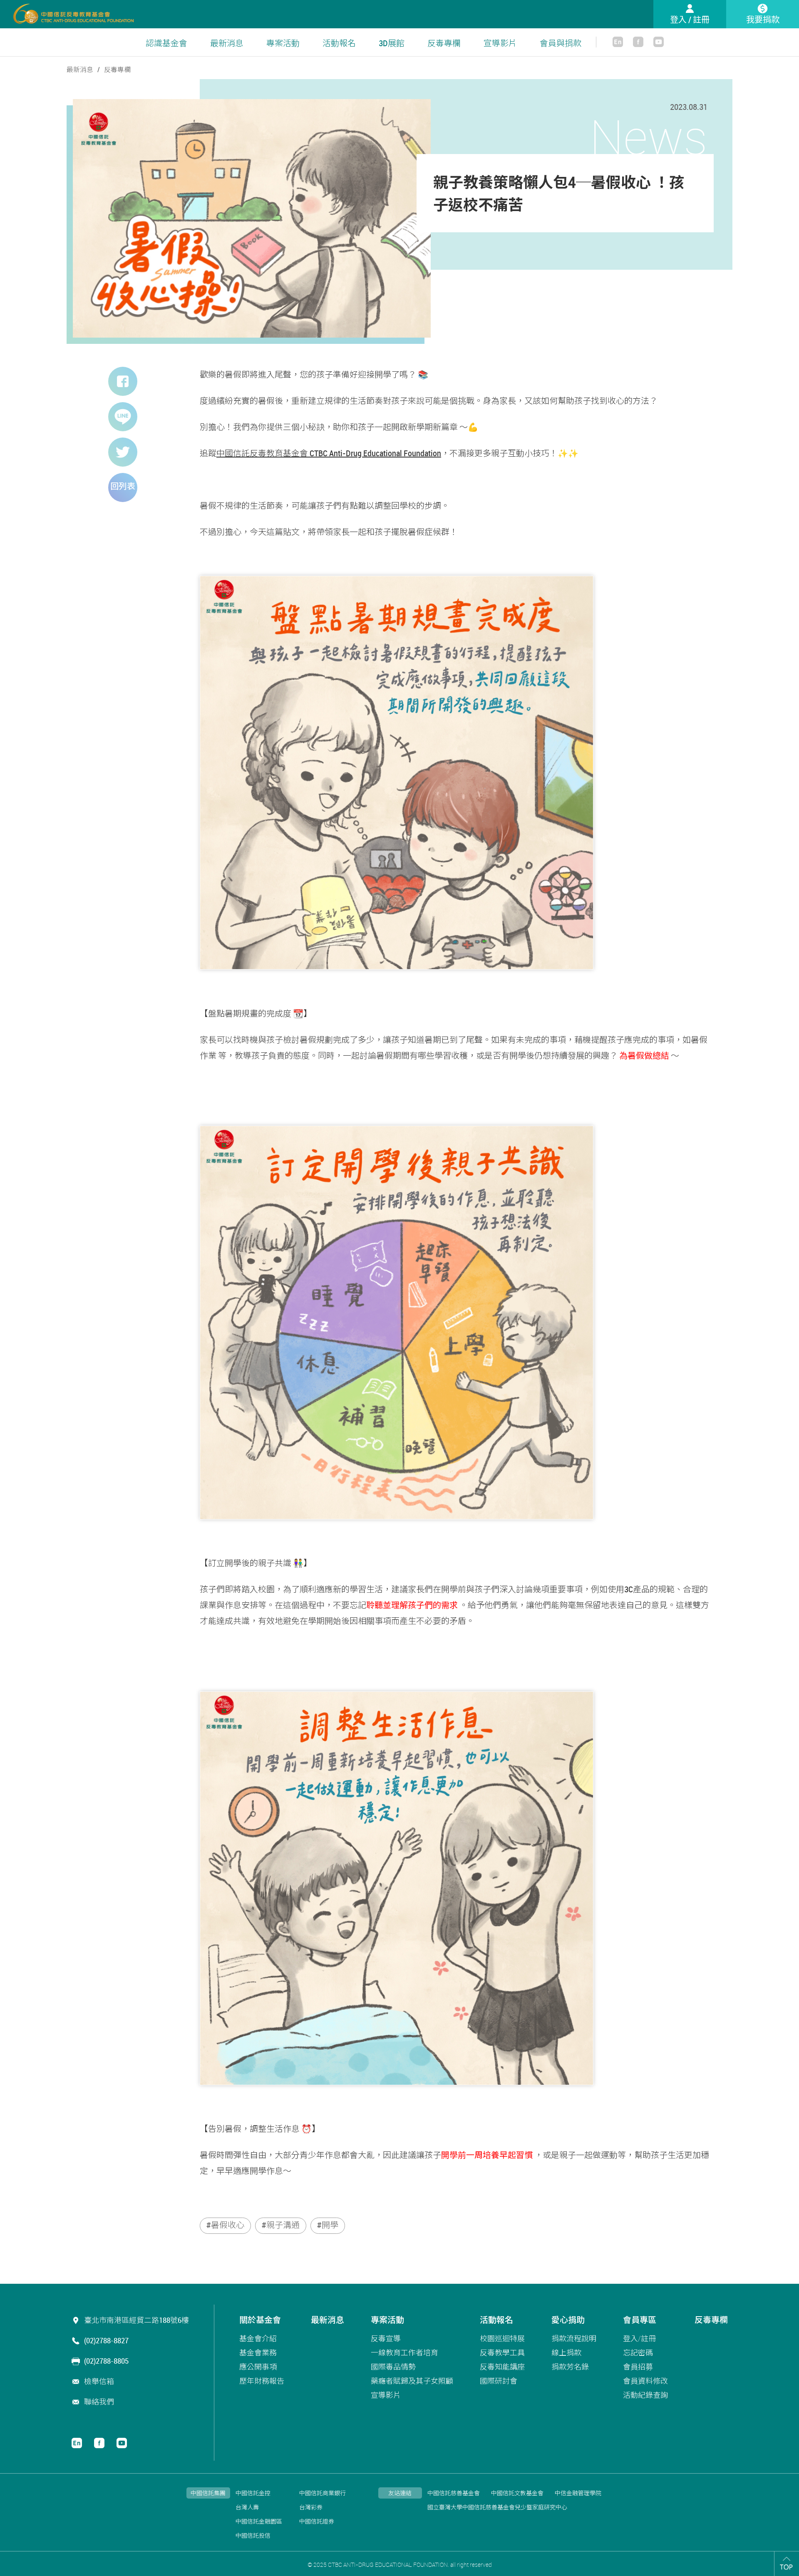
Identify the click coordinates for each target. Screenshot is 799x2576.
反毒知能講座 (502, 2367)
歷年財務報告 (262, 2381)
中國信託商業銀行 (323, 2493)
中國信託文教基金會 (517, 2493)
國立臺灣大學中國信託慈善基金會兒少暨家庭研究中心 (497, 2508)
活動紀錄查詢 (645, 2395)
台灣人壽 (247, 2508)
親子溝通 (283, 2225)
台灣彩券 (311, 2508)
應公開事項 (258, 2367)
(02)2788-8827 (106, 2340)
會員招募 (638, 2367)
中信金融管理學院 (578, 2493)
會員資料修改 (645, 2381)
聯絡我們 (99, 2402)
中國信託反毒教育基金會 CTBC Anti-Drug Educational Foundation (329, 453)
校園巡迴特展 (502, 2338)
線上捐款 (566, 2352)
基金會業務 (258, 2352)
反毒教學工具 (502, 2352)
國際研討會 (499, 2381)
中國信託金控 (253, 2493)
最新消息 (227, 43)
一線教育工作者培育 (404, 2352)
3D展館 (392, 43)
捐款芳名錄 (570, 2367)
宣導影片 (500, 43)
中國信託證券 (317, 2522)
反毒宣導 (386, 2338)
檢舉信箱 (99, 2381)
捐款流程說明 (574, 2338)
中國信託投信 (253, 2536)
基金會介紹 (258, 2338)
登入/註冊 (639, 2338)
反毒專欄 (444, 43)
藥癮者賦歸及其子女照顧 (412, 2381)
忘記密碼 (638, 2352)
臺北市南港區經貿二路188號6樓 (136, 2320)
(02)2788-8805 (106, 2361)
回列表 (123, 486)
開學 (330, 2225)
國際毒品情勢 (393, 2367)
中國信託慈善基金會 (454, 2493)
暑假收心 (228, 2225)
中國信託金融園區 (259, 2522)
